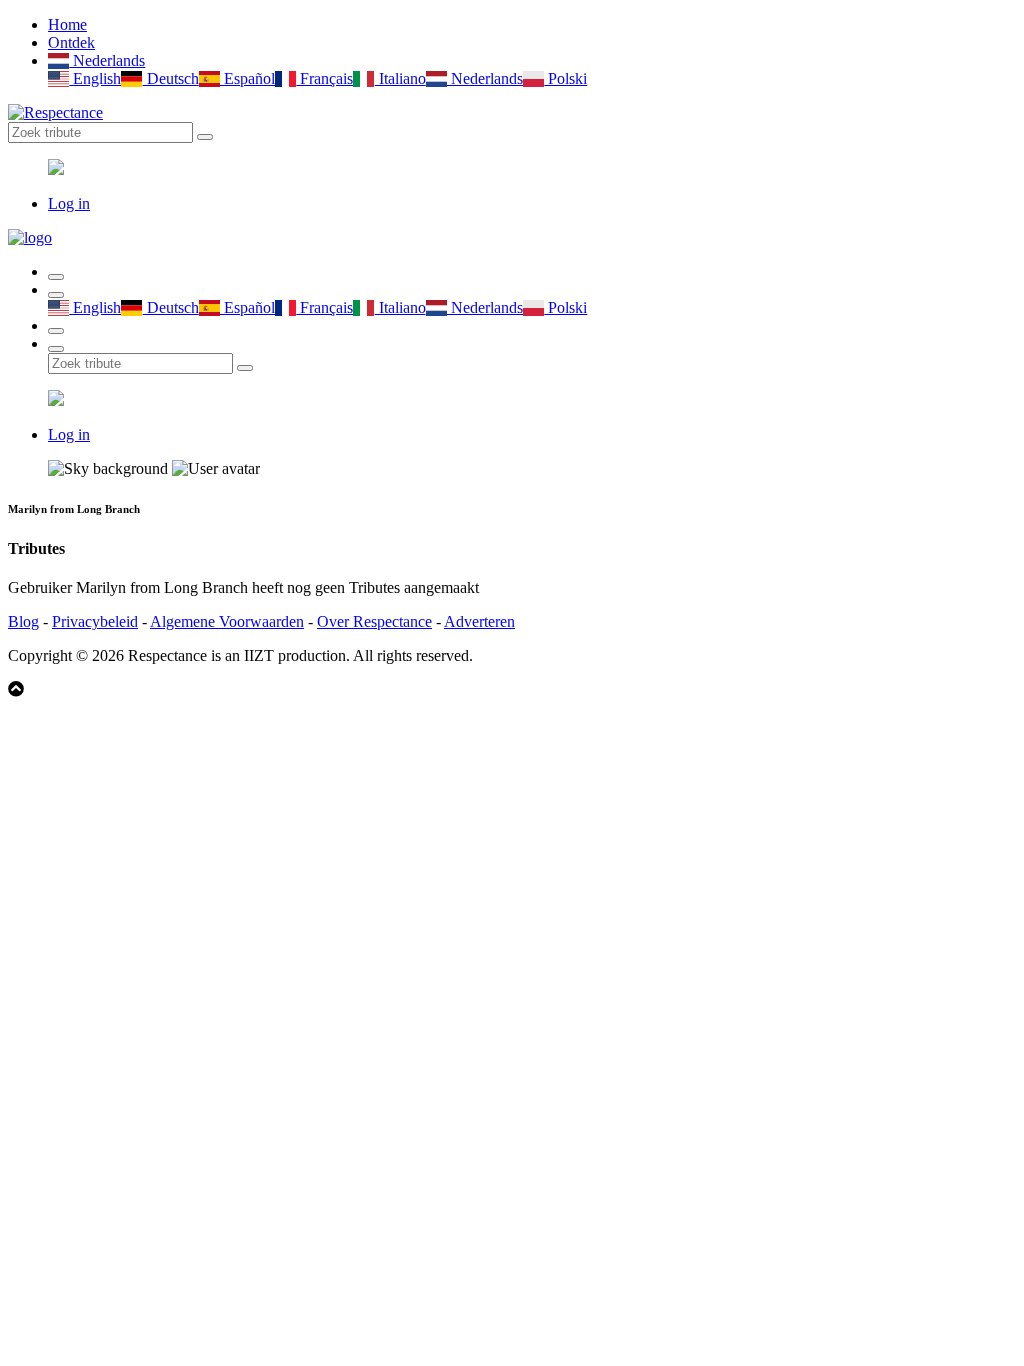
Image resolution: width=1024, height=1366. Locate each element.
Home (67, 24)
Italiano (400, 78)
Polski (565, 78)
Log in (69, 203)
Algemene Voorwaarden (227, 621)
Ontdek (71, 42)
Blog (23, 621)
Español (247, 78)
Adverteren (479, 621)
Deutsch (170, 78)
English (95, 78)
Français (324, 78)
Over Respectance (374, 621)
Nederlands (107, 60)
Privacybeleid (95, 621)
